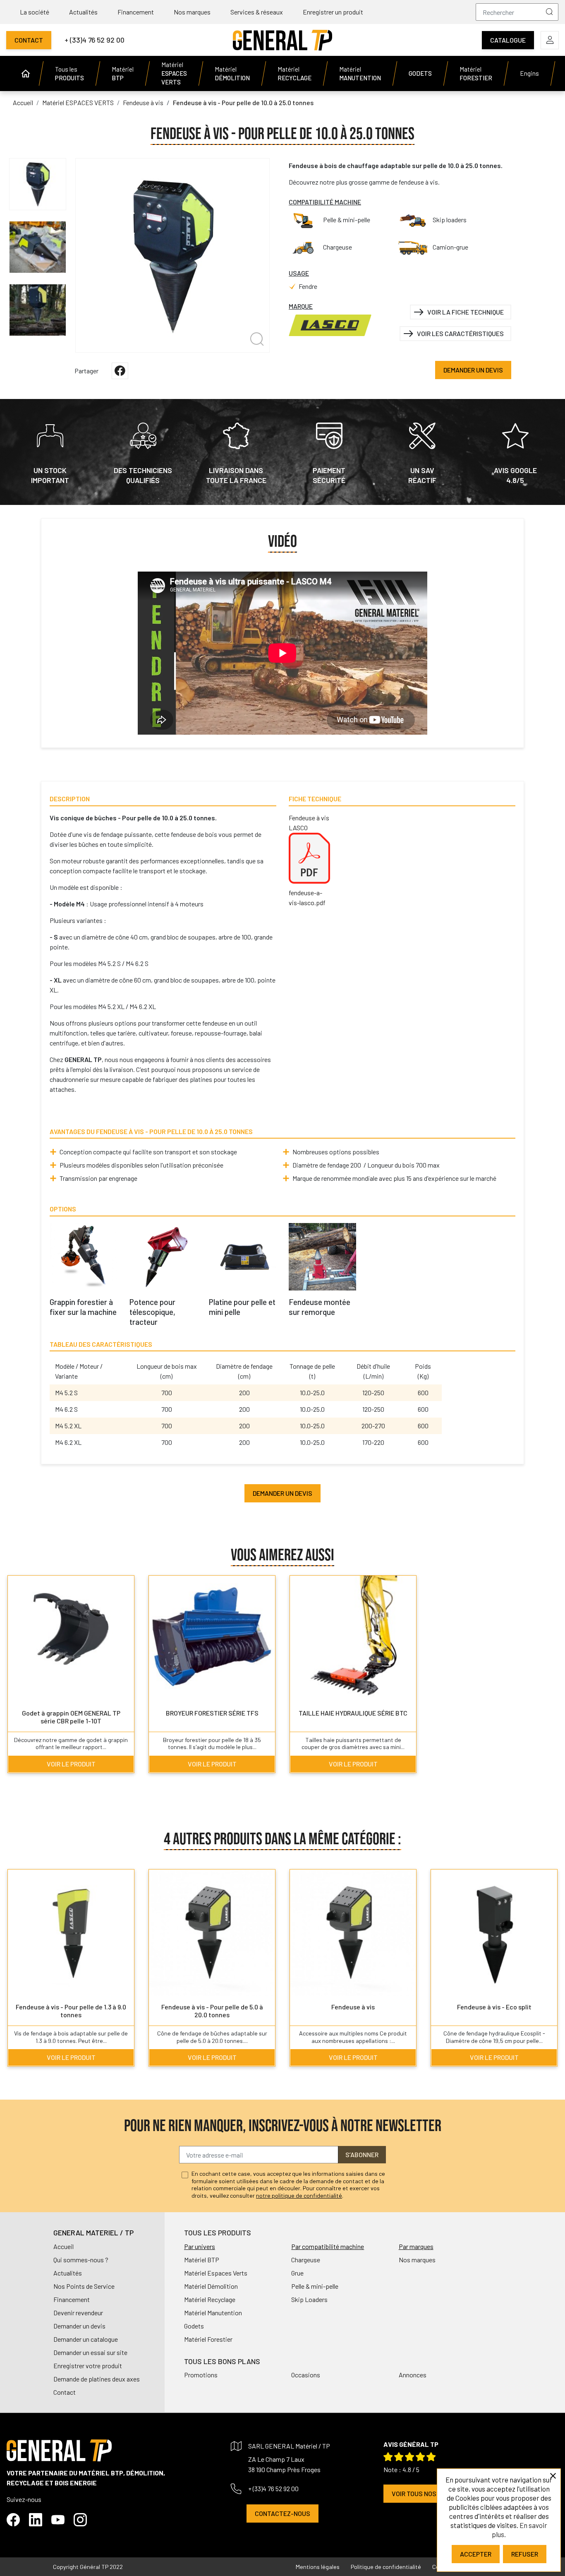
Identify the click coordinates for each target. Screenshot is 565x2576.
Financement (136, 12)
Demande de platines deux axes (97, 2379)
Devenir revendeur (78, 2313)
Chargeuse (306, 2260)
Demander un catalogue (86, 2339)
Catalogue (508, 40)
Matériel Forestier (208, 2339)
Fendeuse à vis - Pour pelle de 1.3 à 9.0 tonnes (71, 2011)
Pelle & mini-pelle (315, 2286)
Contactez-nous (282, 2513)
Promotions (201, 2375)
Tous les (69, 73)
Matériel (123, 73)
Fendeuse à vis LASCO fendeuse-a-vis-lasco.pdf (309, 860)
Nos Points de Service (84, 2286)
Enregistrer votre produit (88, 2366)
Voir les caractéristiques (460, 333)
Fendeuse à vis (353, 2007)
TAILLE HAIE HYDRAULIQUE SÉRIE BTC (353, 1713)
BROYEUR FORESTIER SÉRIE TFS (212, 1713)
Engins (529, 73)
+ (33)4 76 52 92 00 (95, 40)
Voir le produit (71, 1764)
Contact (29, 40)
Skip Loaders (309, 2299)
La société (35, 12)
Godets (194, 2326)
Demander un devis (473, 370)
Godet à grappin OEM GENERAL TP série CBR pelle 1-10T (71, 1717)
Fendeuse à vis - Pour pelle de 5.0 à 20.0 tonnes (212, 2011)
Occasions (306, 2375)
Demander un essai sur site (90, 2352)
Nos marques (192, 12)
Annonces (413, 2375)
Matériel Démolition (211, 2286)
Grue (297, 2273)
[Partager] (120, 371)
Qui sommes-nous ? (81, 2260)
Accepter (476, 2554)
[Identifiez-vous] (550, 40)
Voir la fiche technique (466, 312)
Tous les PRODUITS (218, 2232)
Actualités (83, 12)
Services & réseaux (257, 12)
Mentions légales (318, 2567)
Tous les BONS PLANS (222, 2361)
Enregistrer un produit (333, 12)
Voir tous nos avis (421, 2493)
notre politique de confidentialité (299, 2195)
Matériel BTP (202, 2260)
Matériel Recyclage (210, 2299)
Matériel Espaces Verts (216, 2273)
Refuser (525, 2554)
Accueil (63, 2246)
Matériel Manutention (213, 2313)
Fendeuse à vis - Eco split (494, 2007)
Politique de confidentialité (386, 2567)
